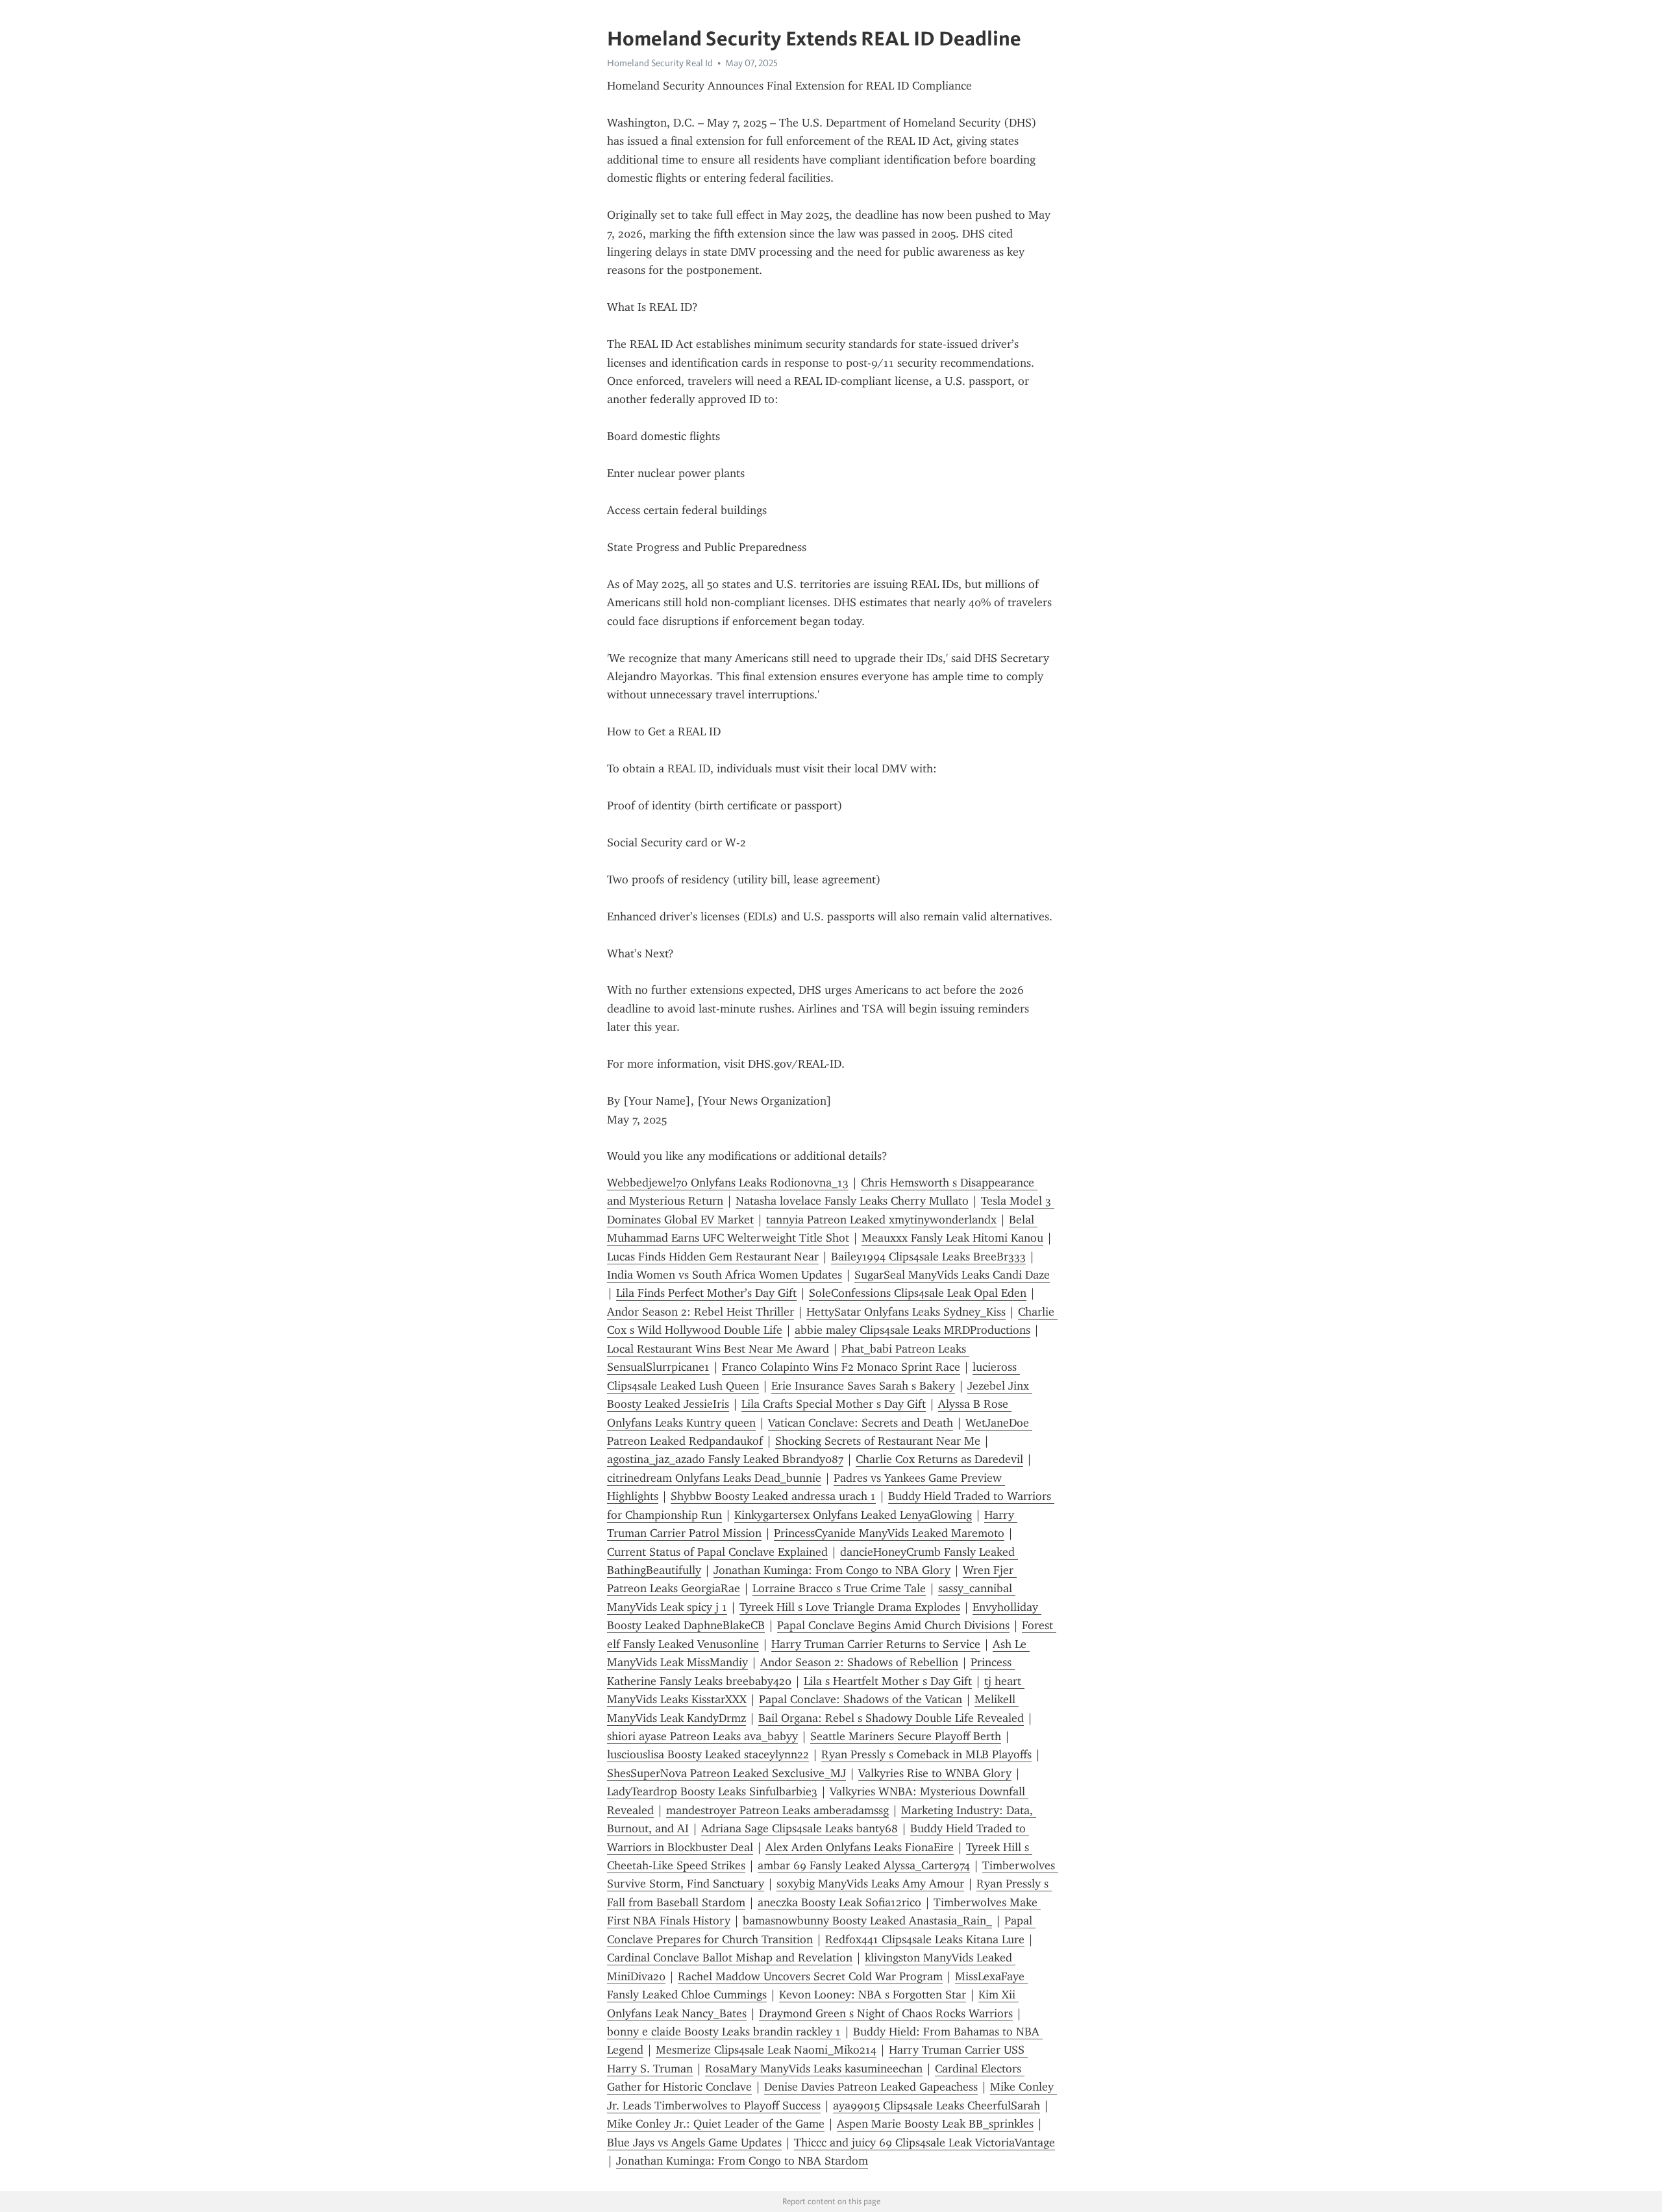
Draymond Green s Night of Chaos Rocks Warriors (886, 2013)
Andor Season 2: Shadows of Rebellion (859, 1662)
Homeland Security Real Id (660, 63)
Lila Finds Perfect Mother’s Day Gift (706, 1293)
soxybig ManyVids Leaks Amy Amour (870, 1884)
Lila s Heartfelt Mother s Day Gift (888, 1681)
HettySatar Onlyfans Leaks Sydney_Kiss (906, 1312)
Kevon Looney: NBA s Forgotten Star (873, 1995)
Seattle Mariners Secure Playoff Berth (906, 1736)
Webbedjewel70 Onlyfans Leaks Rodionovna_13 (728, 1183)
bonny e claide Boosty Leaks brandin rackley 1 (724, 2032)
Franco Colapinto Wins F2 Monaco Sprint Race (841, 1367)
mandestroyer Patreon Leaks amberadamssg (777, 1810)
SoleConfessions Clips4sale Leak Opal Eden (918, 1293)
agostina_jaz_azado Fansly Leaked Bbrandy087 (725, 1459)
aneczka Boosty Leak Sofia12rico (839, 1902)
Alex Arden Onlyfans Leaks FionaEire (860, 1847)
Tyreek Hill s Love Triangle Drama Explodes (850, 1607)
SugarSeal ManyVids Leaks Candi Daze (952, 1275)
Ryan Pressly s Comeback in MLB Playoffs (926, 1754)
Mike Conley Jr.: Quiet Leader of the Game (716, 2124)
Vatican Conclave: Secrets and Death (861, 1423)
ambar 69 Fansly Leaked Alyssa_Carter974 (864, 1865)
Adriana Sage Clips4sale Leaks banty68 (800, 1828)
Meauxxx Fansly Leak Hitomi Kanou (952, 1238)
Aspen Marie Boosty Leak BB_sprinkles (935, 2124)
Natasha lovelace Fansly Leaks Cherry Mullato (852, 1201)
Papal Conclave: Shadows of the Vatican (861, 1699)
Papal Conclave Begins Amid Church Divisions (893, 1625)
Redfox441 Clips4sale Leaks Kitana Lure (925, 1939)
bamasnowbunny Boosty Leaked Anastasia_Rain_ (867, 1921)
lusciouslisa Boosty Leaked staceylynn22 (708, 1754)
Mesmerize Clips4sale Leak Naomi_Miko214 (766, 2050)
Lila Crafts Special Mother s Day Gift (834, 1404)
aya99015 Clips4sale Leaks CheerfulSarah (936, 2106)
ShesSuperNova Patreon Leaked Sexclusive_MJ (726, 1773)
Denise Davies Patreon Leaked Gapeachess (871, 2087)
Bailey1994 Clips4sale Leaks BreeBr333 (928, 1257)
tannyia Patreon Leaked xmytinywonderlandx (881, 1220)
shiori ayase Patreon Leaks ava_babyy (702, 1736)
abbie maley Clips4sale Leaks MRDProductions (912, 1330)
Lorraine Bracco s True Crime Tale (839, 1588)
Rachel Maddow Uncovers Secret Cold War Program (810, 1976)
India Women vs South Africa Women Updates (725, 1275)
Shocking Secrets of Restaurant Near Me (878, 1441)
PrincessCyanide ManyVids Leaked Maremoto (889, 1533)
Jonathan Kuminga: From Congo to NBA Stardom (742, 2161)
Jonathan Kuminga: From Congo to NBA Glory (832, 1570)
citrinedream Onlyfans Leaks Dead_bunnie (714, 1478)
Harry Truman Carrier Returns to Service (876, 1644)
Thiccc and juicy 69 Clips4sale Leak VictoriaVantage (924, 2143)
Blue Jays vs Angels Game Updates (694, 2143)
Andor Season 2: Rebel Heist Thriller (701, 1312)
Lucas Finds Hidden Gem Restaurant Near (713, 1257)
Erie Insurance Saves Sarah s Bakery (863, 1386)
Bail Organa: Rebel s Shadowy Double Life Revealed (891, 1718)
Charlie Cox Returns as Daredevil (939, 1459)
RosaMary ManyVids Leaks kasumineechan (814, 2069)
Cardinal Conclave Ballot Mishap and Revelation (730, 1958)
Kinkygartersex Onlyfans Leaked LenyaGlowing (853, 1515)
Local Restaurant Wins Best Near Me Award (718, 1349)
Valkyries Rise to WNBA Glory (935, 1773)
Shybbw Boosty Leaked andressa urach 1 (773, 1496)
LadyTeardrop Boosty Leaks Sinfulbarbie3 (712, 1791)
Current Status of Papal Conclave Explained (717, 1552)
